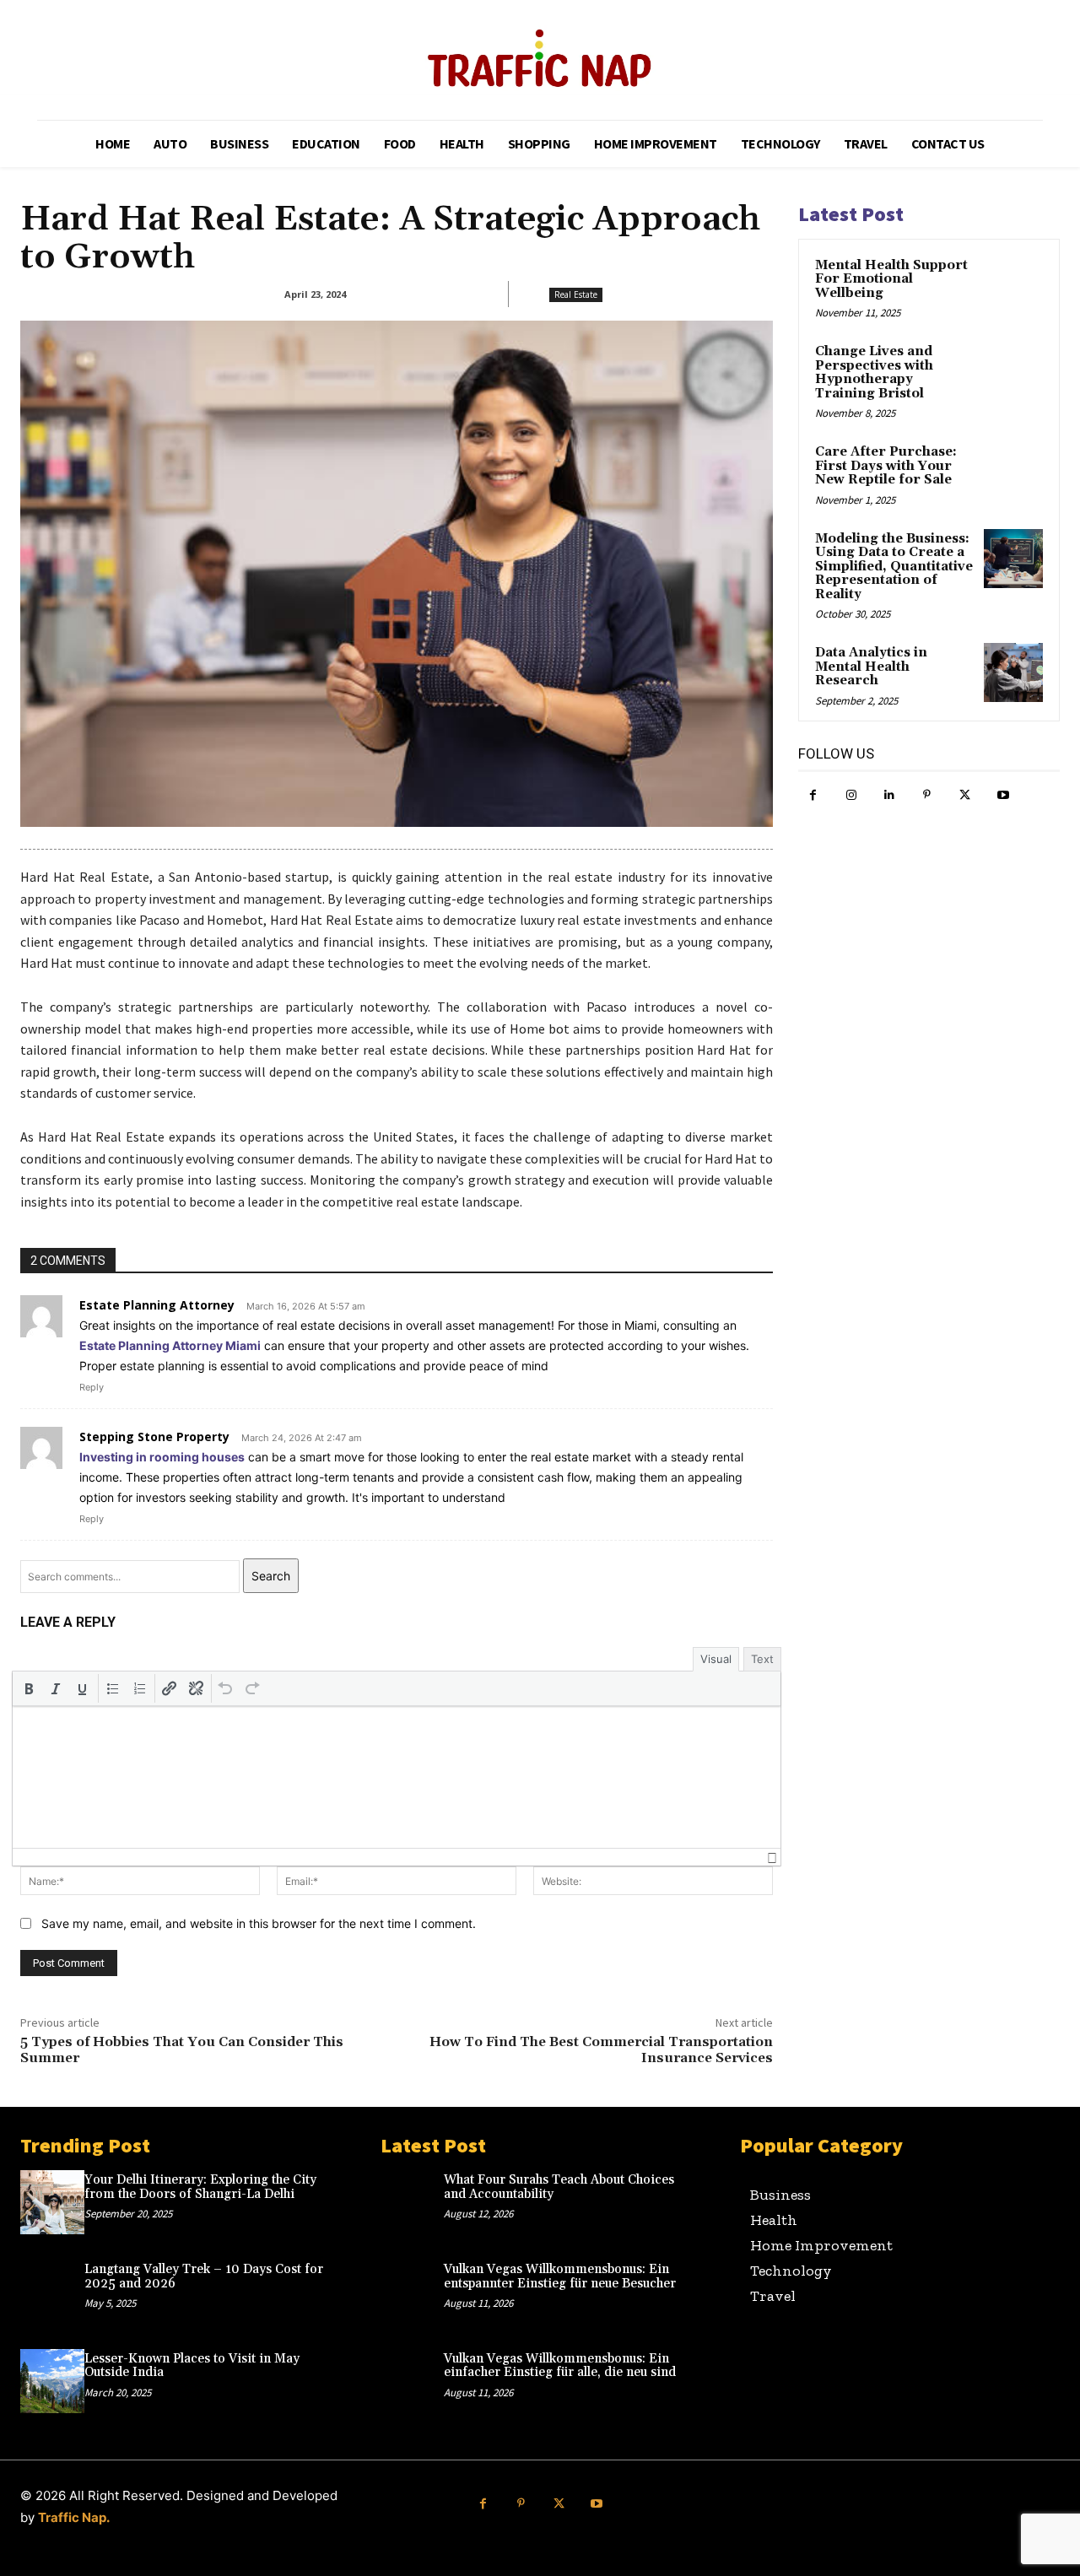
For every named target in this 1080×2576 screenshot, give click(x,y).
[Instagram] (851, 795)
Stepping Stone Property (154, 1437)
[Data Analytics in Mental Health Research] (1013, 672)
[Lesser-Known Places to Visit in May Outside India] (52, 2381)
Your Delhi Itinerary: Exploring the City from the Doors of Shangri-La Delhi (200, 2187)
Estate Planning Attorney (157, 1305)
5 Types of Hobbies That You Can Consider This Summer (182, 2050)
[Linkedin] (889, 795)
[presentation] (29, 1688)
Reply (92, 1387)
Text (762, 1659)
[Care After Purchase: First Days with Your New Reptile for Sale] (1013, 472)
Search (271, 1576)
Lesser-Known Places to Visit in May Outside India (192, 2366)
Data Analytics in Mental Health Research (871, 667)
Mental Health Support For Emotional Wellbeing (891, 279)
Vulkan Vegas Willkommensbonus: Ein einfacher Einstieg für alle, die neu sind (560, 2366)
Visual (716, 1659)
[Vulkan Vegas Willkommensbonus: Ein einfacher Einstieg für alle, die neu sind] (413, 2381)
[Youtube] (1003, 795)
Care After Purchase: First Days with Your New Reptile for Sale (886, 466)
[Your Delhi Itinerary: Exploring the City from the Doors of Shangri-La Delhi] (52, 2202)
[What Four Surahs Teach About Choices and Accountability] (413, 2202)
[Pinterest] (927, 795)
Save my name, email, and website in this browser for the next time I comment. (259, 1923)
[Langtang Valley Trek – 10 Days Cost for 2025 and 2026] (52, 2292)
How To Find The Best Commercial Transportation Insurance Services (601, 2050)
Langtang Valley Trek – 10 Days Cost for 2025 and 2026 (204, 2276)
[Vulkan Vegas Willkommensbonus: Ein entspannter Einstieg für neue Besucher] (413, 2292)
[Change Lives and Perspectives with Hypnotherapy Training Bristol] (1013, 371)
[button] (29, 1688)
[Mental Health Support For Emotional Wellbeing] (1013, 285)
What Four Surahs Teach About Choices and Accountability (559, 2187)
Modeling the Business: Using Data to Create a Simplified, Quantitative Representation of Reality (894, 567)
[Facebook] (813, 795)
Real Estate (576, 294)
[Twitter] (965, 795)
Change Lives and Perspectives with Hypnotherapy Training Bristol (874, 373)
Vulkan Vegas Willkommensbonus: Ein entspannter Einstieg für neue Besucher (560, 2276)
